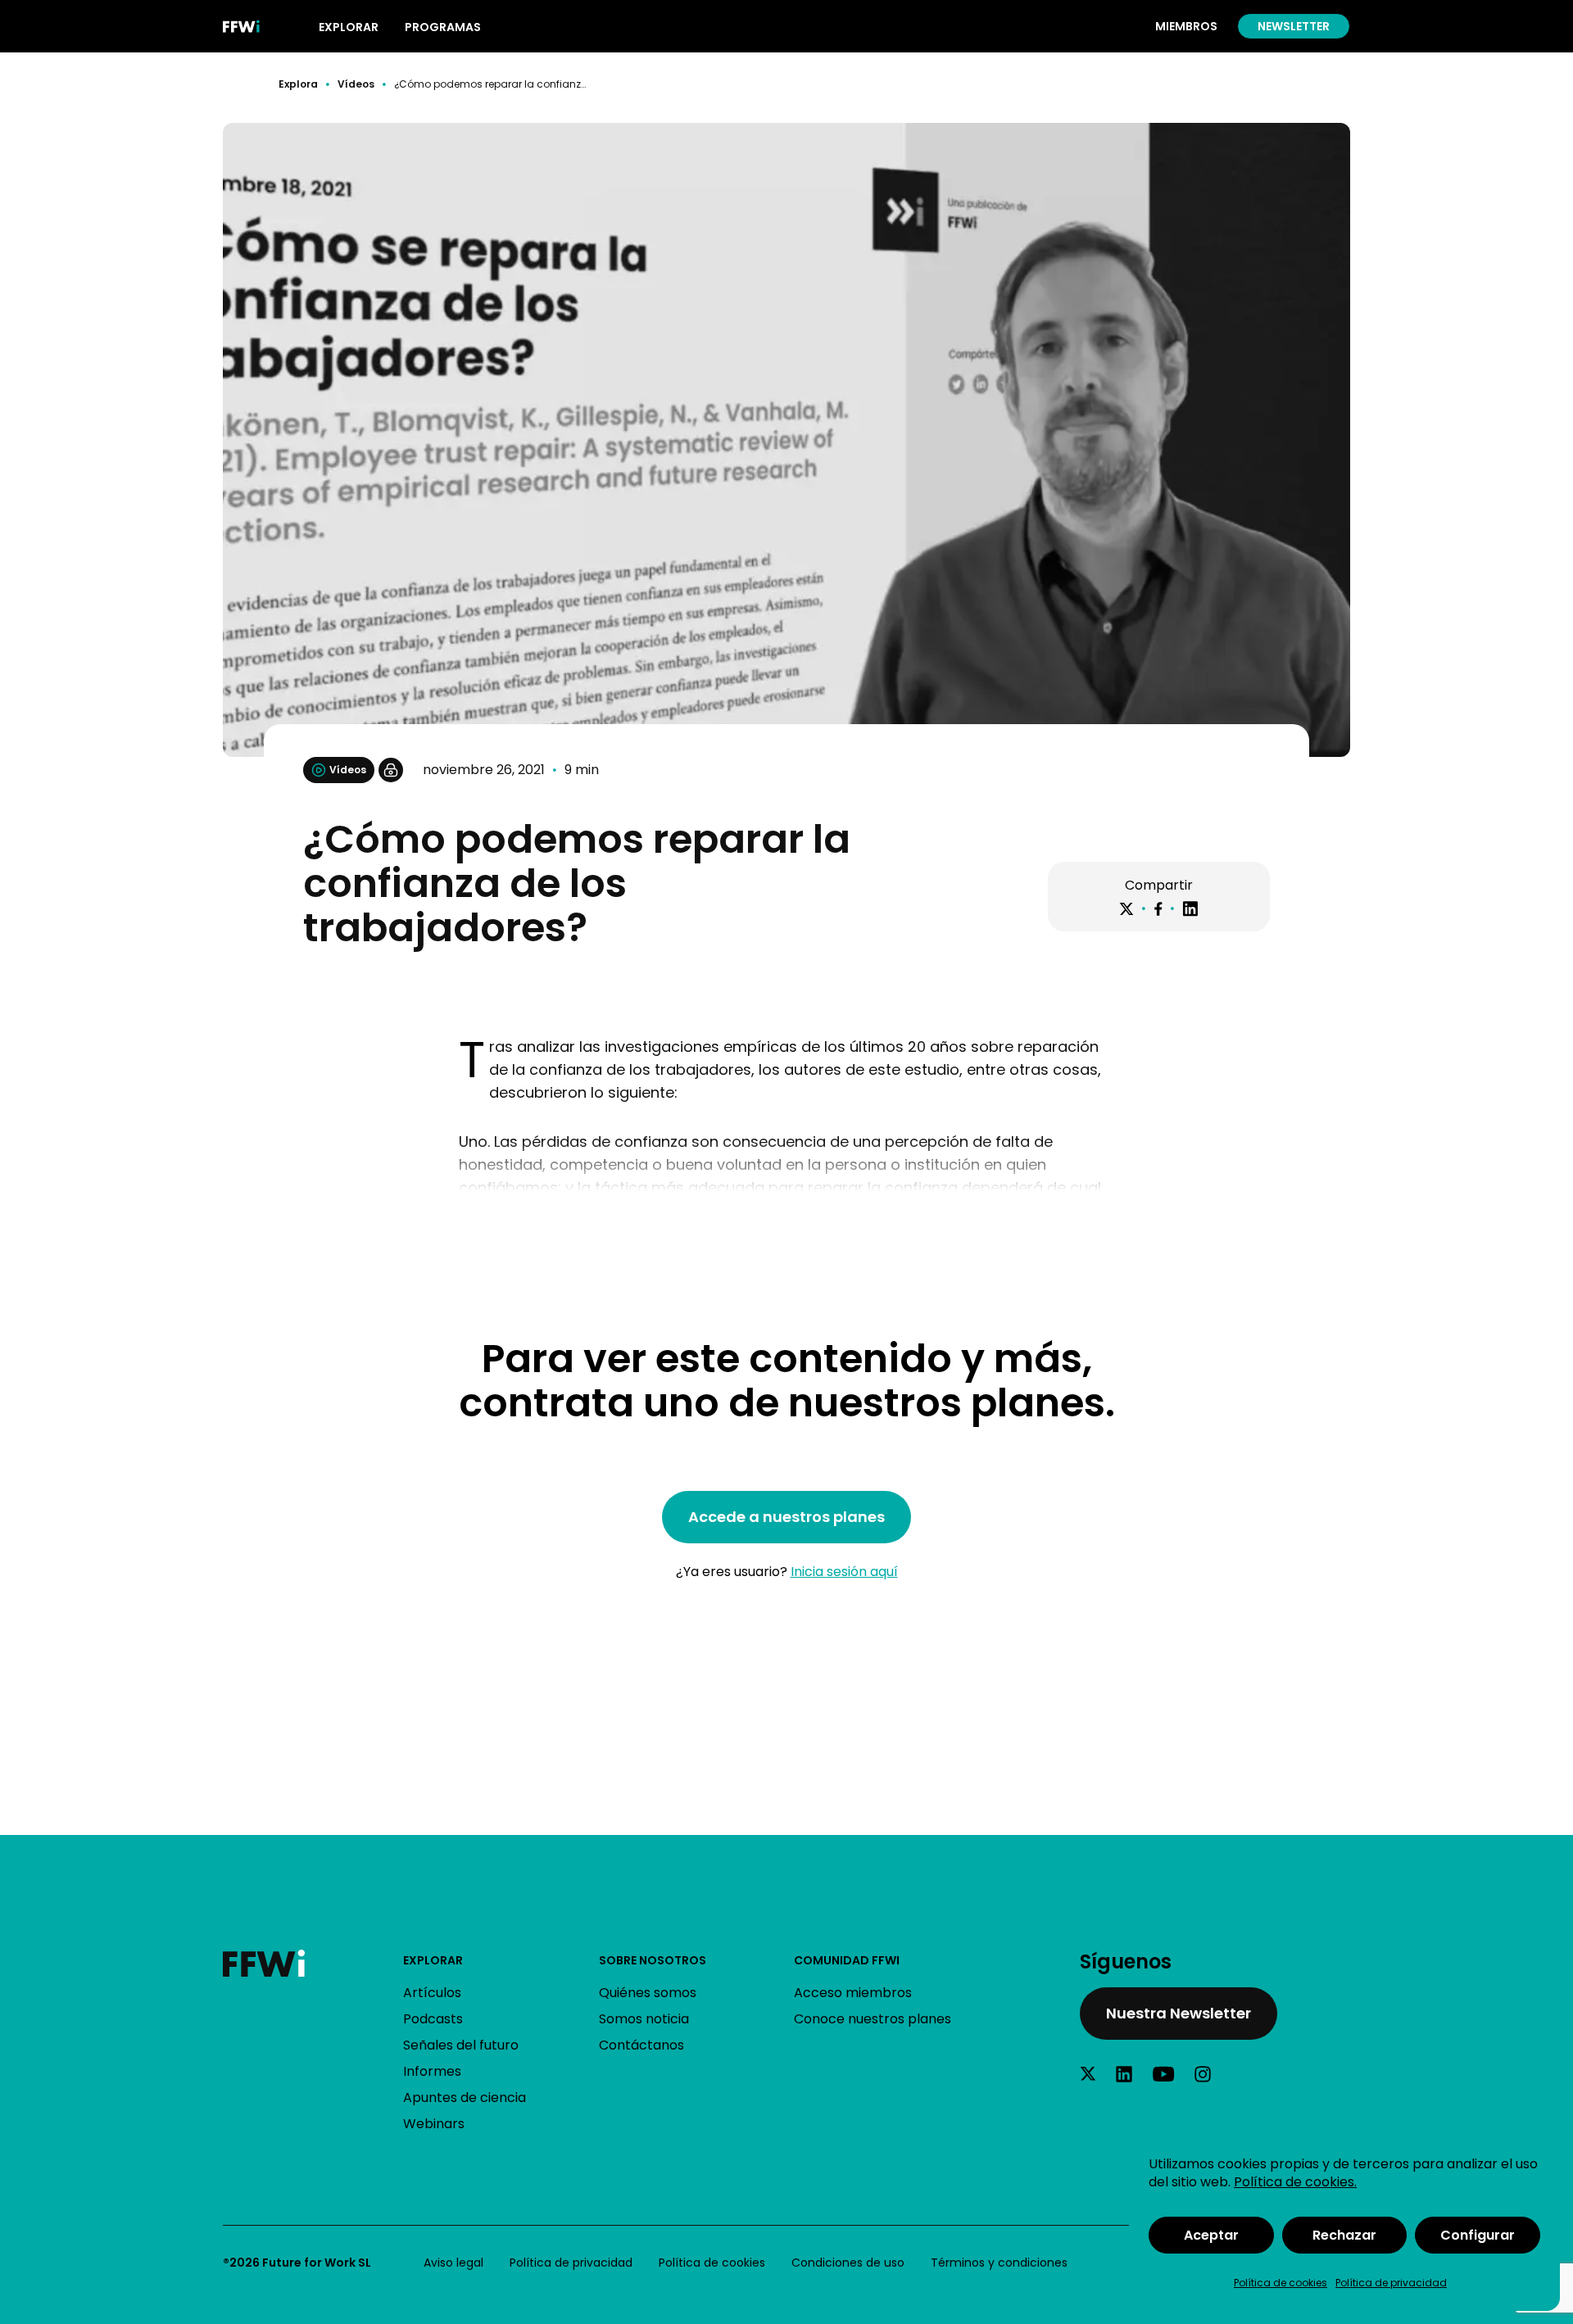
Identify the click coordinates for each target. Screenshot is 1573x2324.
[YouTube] (1163, 2074)
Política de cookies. (1295, 2182)
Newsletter (1294, 26)
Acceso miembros (853, 1993)
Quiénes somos (648, 1993)
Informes (432, 2071)
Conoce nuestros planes (873, 2019)
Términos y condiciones (999, 2263)
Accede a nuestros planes (786, 1517)
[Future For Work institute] (313, 1963)
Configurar (1478, 2235)
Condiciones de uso (848, 2263)
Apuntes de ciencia (465, 2097)
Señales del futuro (461, 2045)
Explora (298, 84)
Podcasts (433, 2019)
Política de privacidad (1391, 2283)
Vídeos (356, 84)
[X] (1126, 909)
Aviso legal (453, 2263)
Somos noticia (644, 2019)
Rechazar (1344, 2235)
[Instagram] (1203, 2074)
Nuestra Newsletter (1179, 2013)
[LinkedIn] (1190, 909)
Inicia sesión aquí (844, 1572)
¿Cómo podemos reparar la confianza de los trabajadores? (490, 84)
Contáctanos (641, 2045)
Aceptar (1211, 2235)
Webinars (434, 2124)
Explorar (433, 1960)
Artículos (432, 1993)
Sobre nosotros (653, 1960)
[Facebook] (1158, 909)
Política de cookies (1281, 2283)
